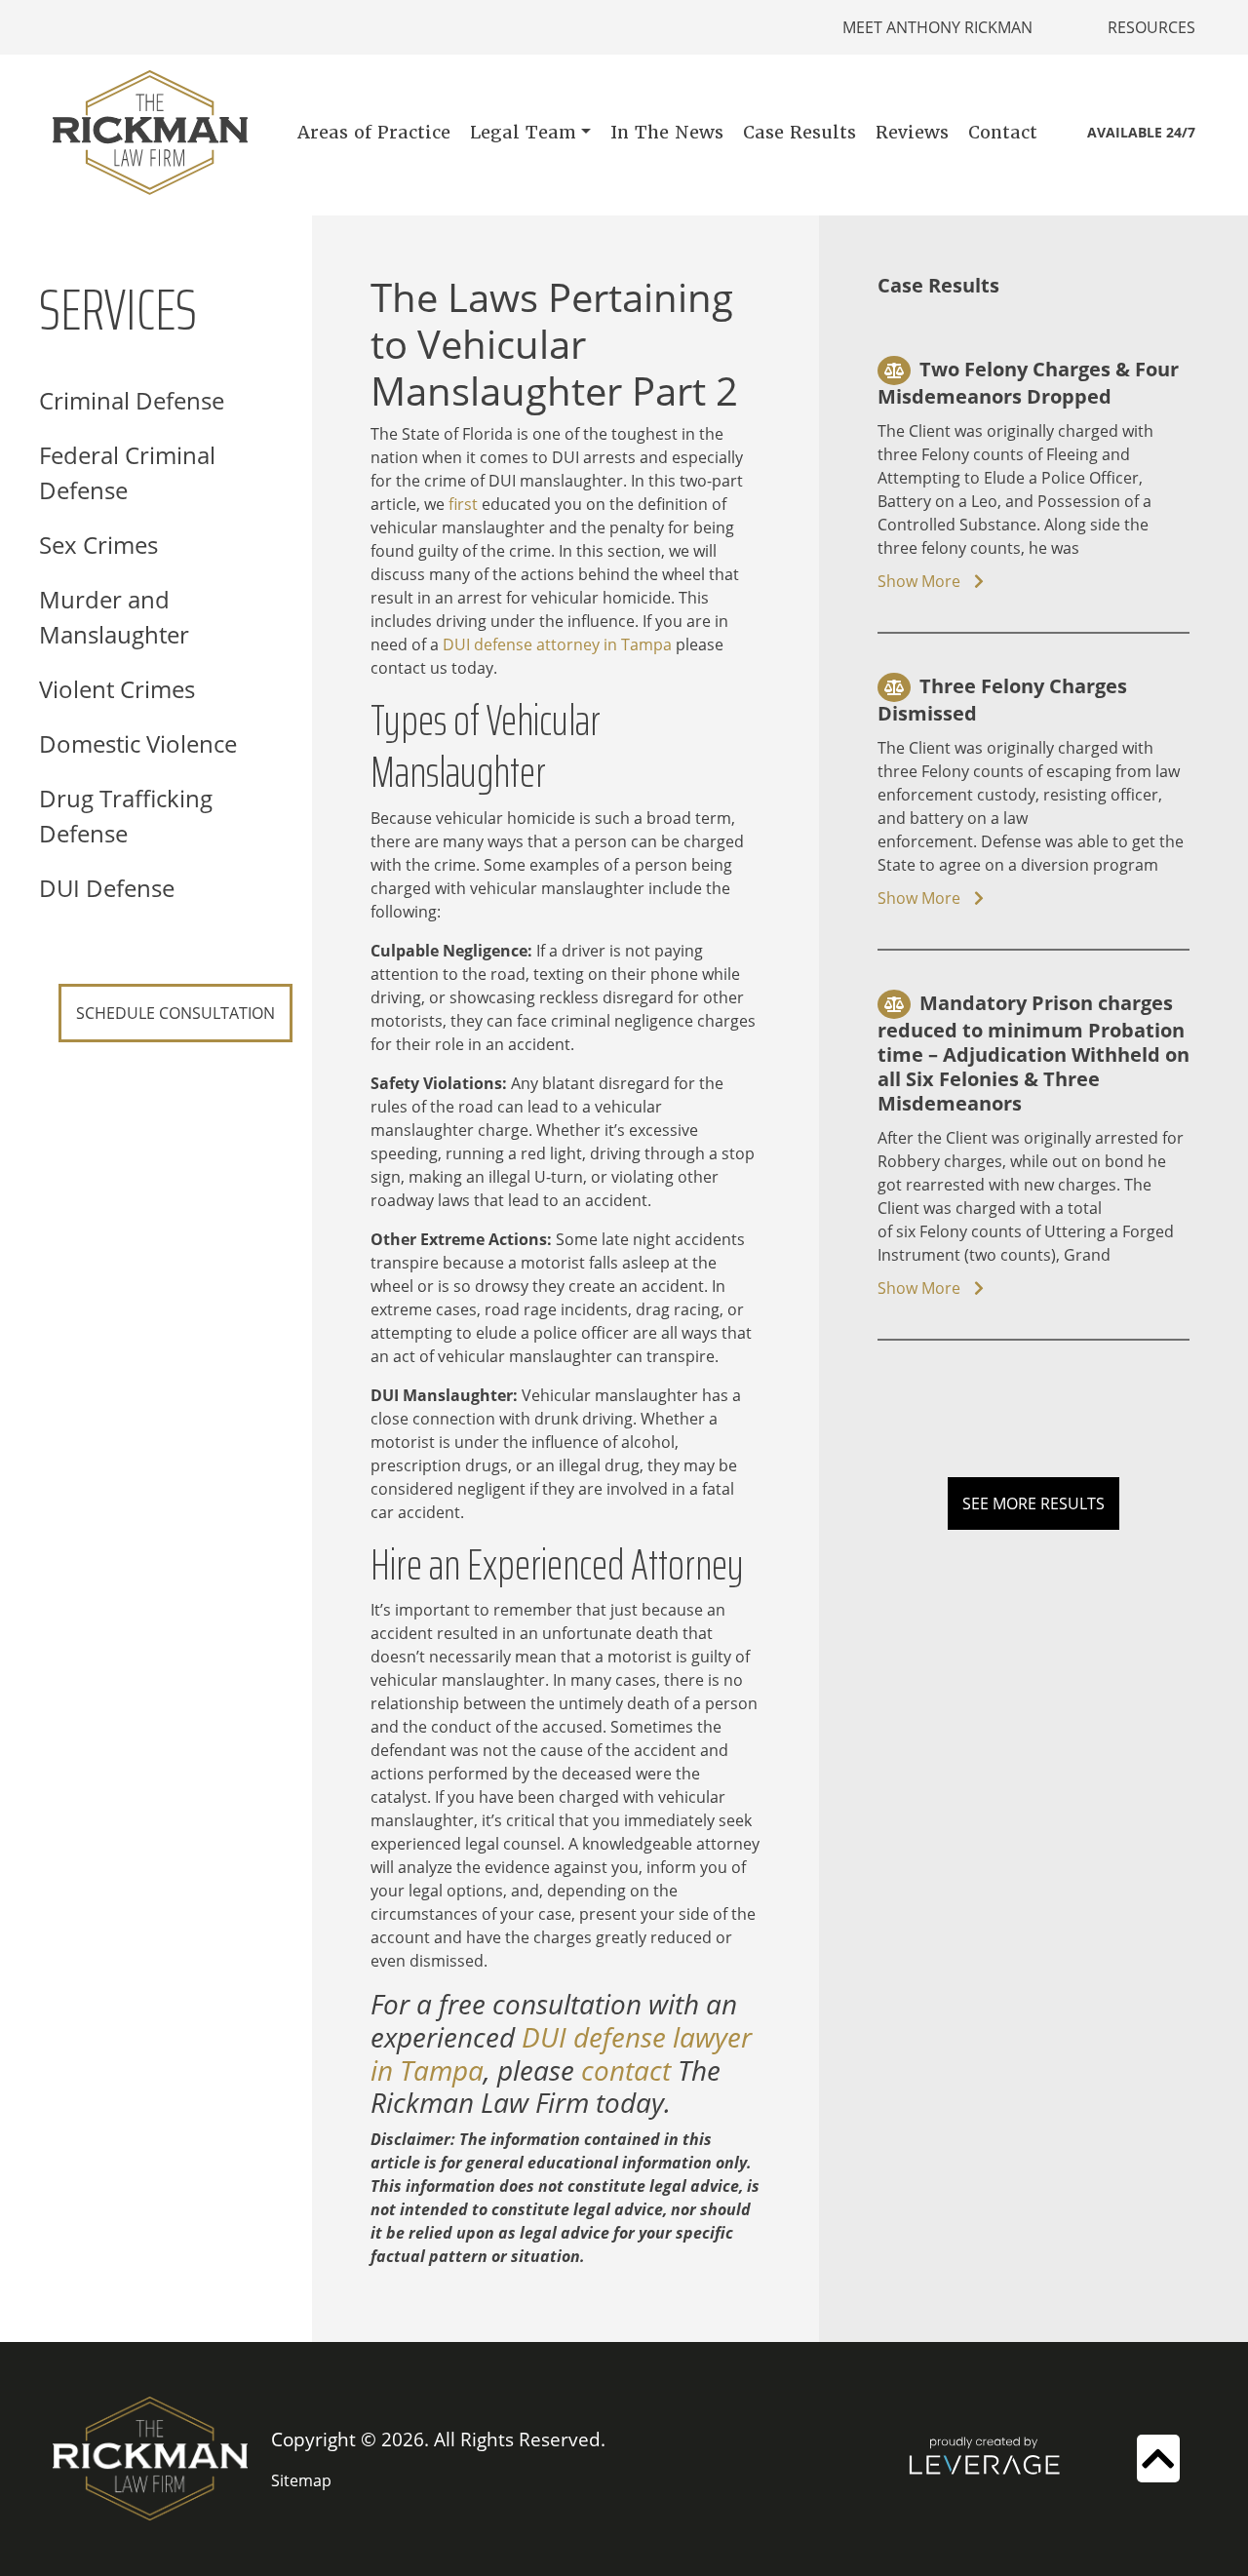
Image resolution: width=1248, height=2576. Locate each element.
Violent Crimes (117, 689)
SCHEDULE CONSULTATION (175, 1013)
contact (626, 2070)
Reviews (912, 132)
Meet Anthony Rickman (937, 27)
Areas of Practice (374, 132)
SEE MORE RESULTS (1033, 1503)
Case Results (799, 132)
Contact (1003, 132)
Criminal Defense (132, 400)
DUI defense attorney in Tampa (557, 644)
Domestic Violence (138, 743)
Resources (1151, 27)
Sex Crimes (98, 545)
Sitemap (301, 2480)
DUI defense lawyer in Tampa (561, 2053)
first (463, 504)
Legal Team (523, 132)
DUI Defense (107, 888)
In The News (667, 132)
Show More (921, 581)
